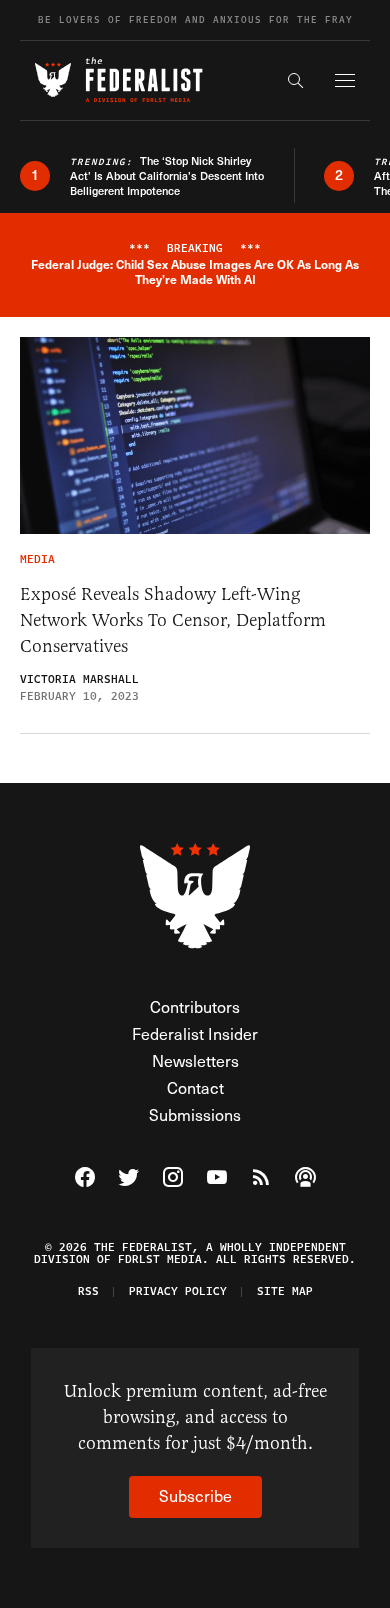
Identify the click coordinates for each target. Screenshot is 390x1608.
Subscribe (195, 1495)
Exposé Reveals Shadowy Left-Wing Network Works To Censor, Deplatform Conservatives (173, 620)
